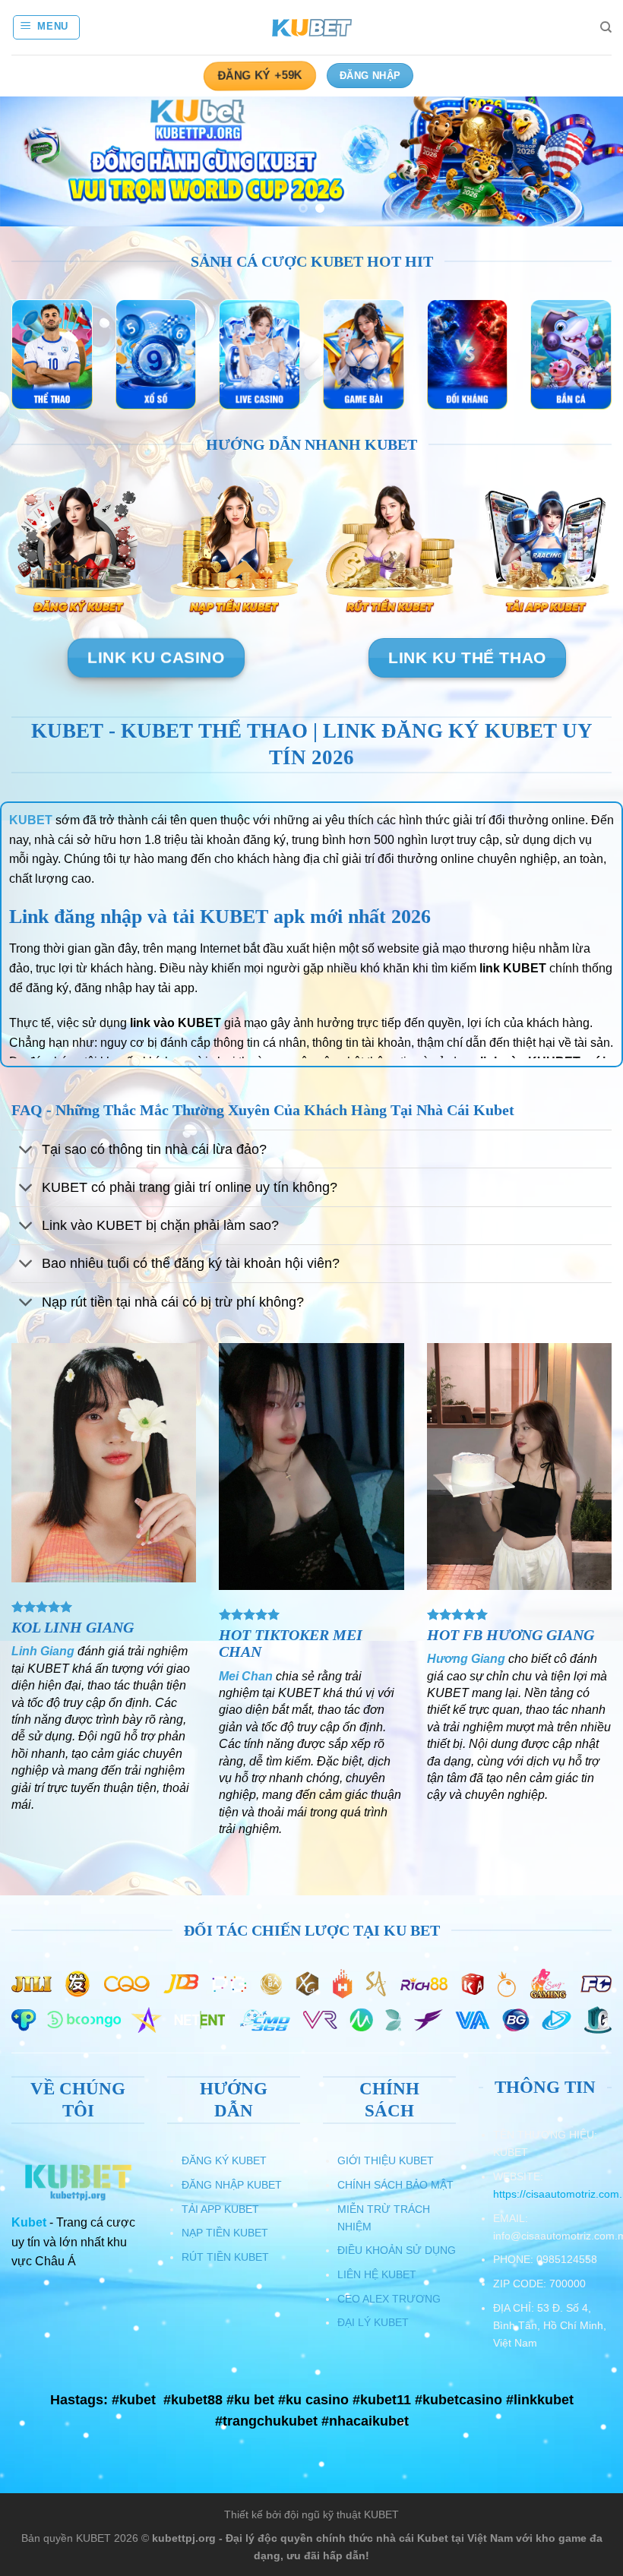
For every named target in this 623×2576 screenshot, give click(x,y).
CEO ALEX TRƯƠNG (389, 2299)
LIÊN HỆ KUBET (377, 2274)
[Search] (606, 27)
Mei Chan (246, 1676)
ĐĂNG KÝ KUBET (224, 2160)
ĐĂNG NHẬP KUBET (232, 2185)
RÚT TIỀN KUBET (225, 2257)
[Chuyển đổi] (26, 1151)
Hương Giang (466, 1659)
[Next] (591, 163)
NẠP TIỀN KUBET (225, 2233)
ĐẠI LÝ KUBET (373, 2322)
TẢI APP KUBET (220, 2209)
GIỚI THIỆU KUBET (386, 2160)
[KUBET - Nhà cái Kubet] (311, 28)
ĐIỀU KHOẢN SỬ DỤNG (397, 2250)
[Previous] (32, 163)
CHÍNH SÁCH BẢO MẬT (395, 2185)
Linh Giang (43, 1651)
